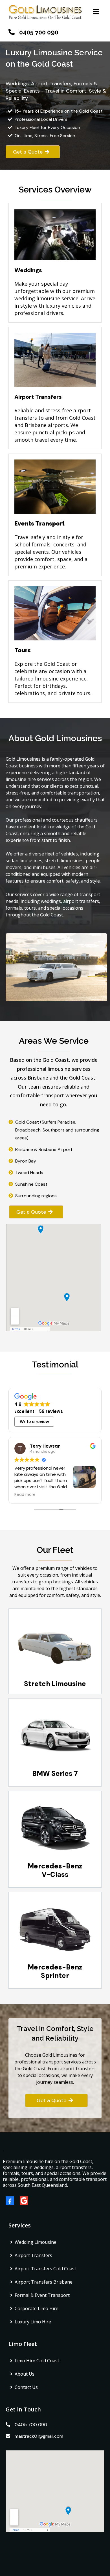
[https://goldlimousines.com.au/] (45, 12)
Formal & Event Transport (42, 2295)
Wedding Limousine (36, 2242)
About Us (25, 2374)
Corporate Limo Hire (37, 2308)
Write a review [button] (34, 1422)
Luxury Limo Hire (33, 2322)
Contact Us (26, 2387)
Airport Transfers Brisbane (44, 2282)
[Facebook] (13, 2201)
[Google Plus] (27, 2201)
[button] (95, 12)
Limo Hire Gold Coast (37, 2361)
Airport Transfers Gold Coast (45, 2269)
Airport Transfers (33, 2255)
